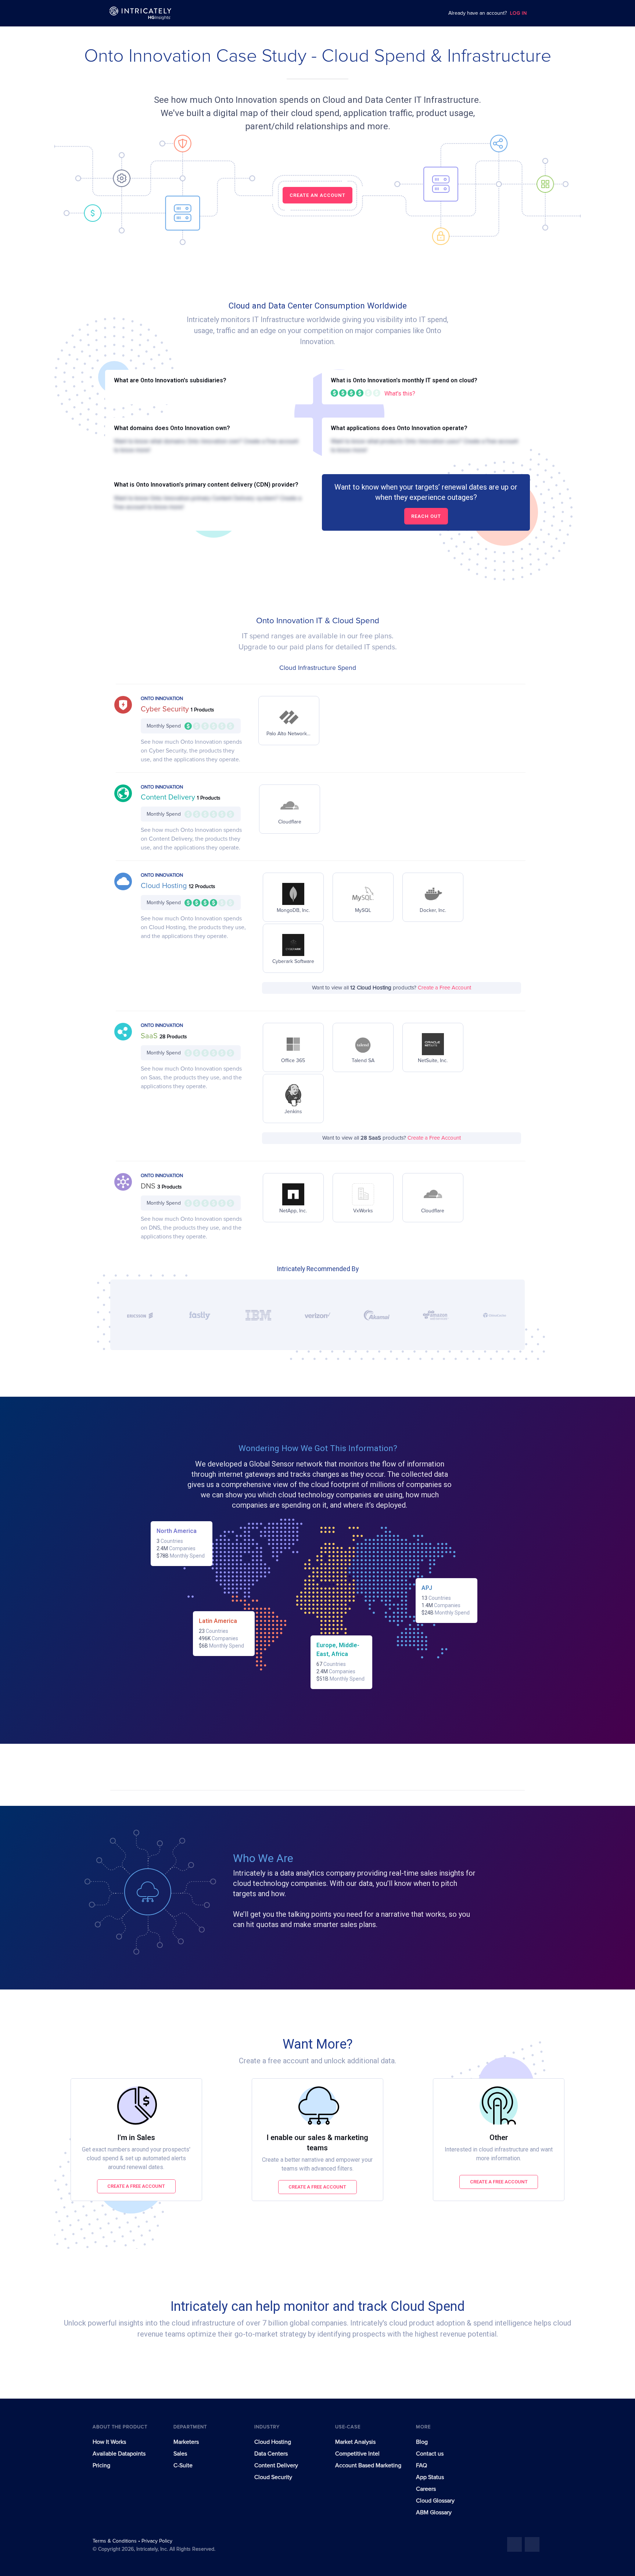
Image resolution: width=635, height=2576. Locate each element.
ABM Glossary (434, 2512)
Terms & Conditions (115, 2541)
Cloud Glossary (435, 2501)
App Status (430, 2477)
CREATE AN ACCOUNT (317, 195)
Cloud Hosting (165, 886)
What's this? (400, 394)
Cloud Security (273, 2477)
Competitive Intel (357, 2454)
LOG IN (519, 13)
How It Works (109, 2442)
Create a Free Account (444, 988)
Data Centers (271, 2454)
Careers (426, 2489)
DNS (149, 1186)
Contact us (430, 2454)
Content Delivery (169, 797)
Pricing (101, 2465)
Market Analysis (355, 2442)
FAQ (421, 2465)
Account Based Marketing (368, 2465)
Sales (180, 2454)
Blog (422, 2442)
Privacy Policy (157, 2541)
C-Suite (183, 2465)
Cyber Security (166, 709)
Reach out (426, 516)
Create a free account (136, 2186)
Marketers (186, 2442)
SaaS (150, 1036)
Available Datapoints (119, 2454)
